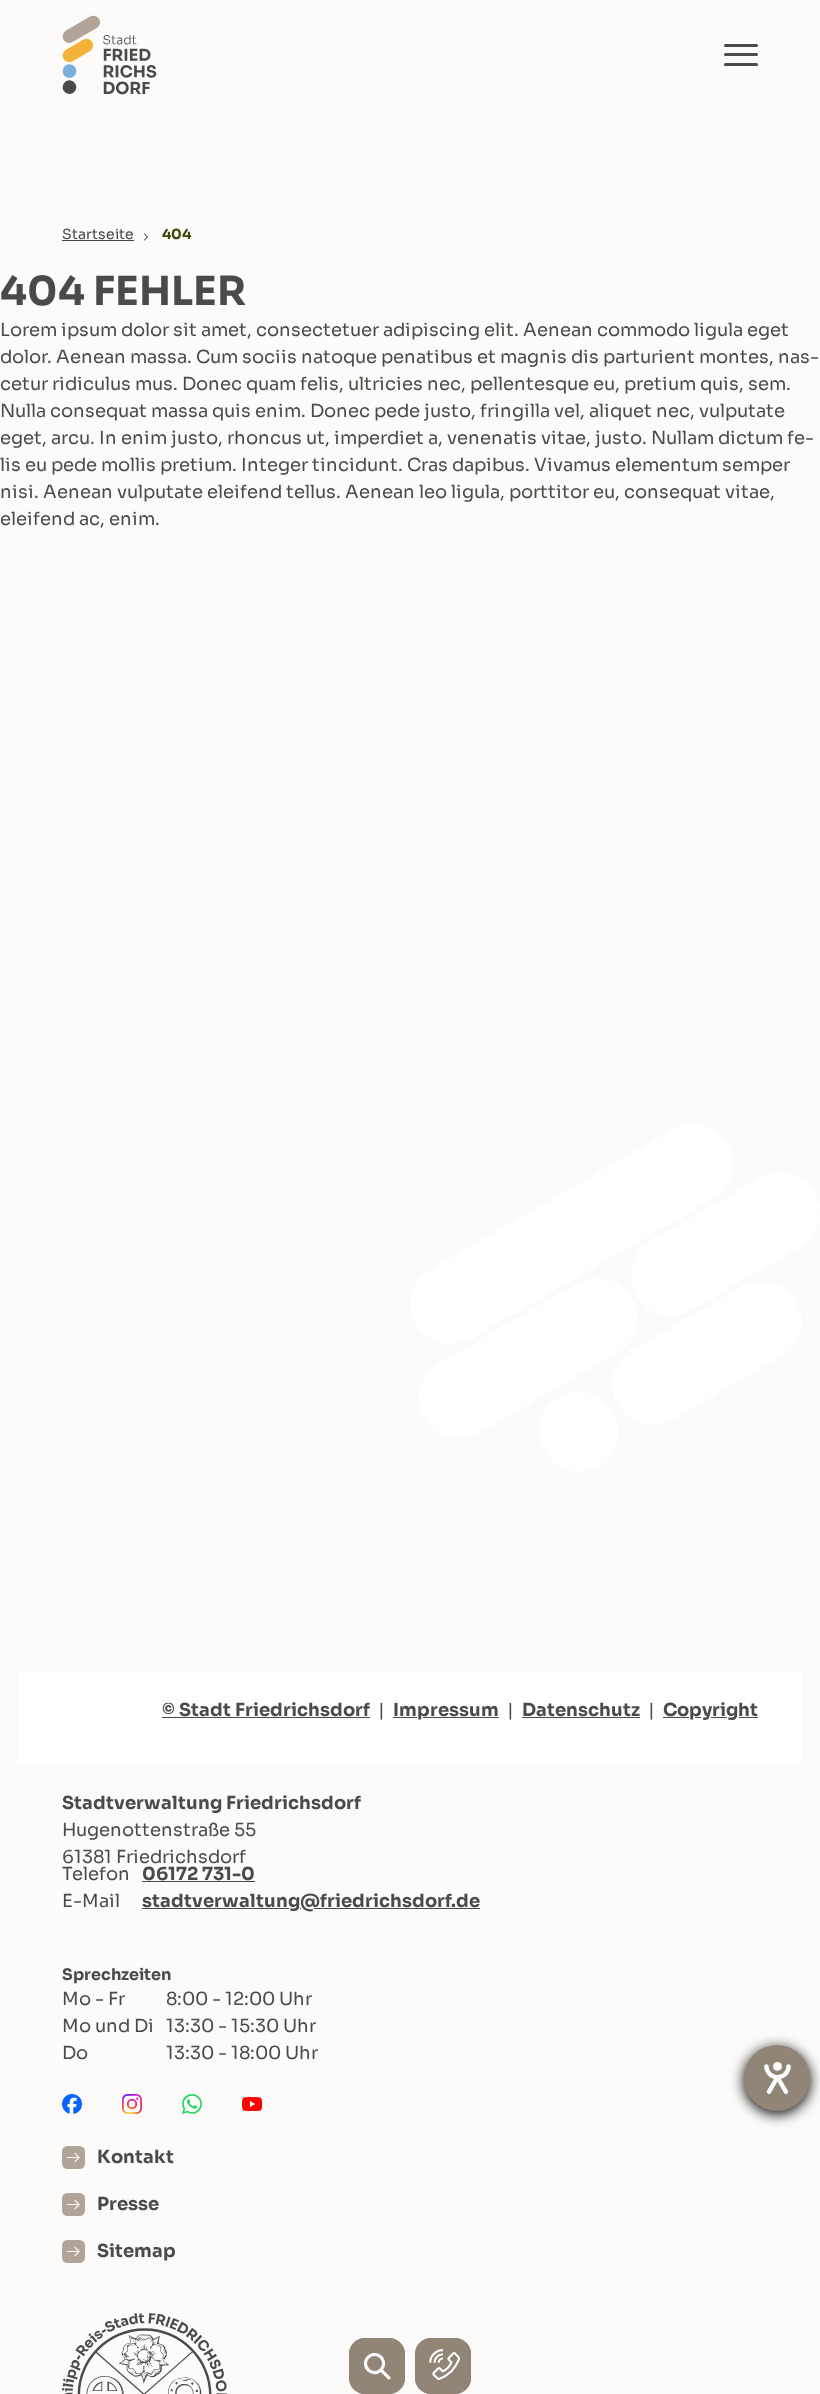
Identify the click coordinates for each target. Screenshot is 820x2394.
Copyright (710, 1710)
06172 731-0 (198, 1874)
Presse (128, 2204)
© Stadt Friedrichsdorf (266, 1710)
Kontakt (135, 2157)
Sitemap (136, 2251)
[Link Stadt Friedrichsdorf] (109, 53)
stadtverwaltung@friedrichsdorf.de (311, 1901)
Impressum (446, 1710)
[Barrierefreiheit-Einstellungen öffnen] (777, 2078)
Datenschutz (581, 1710)
